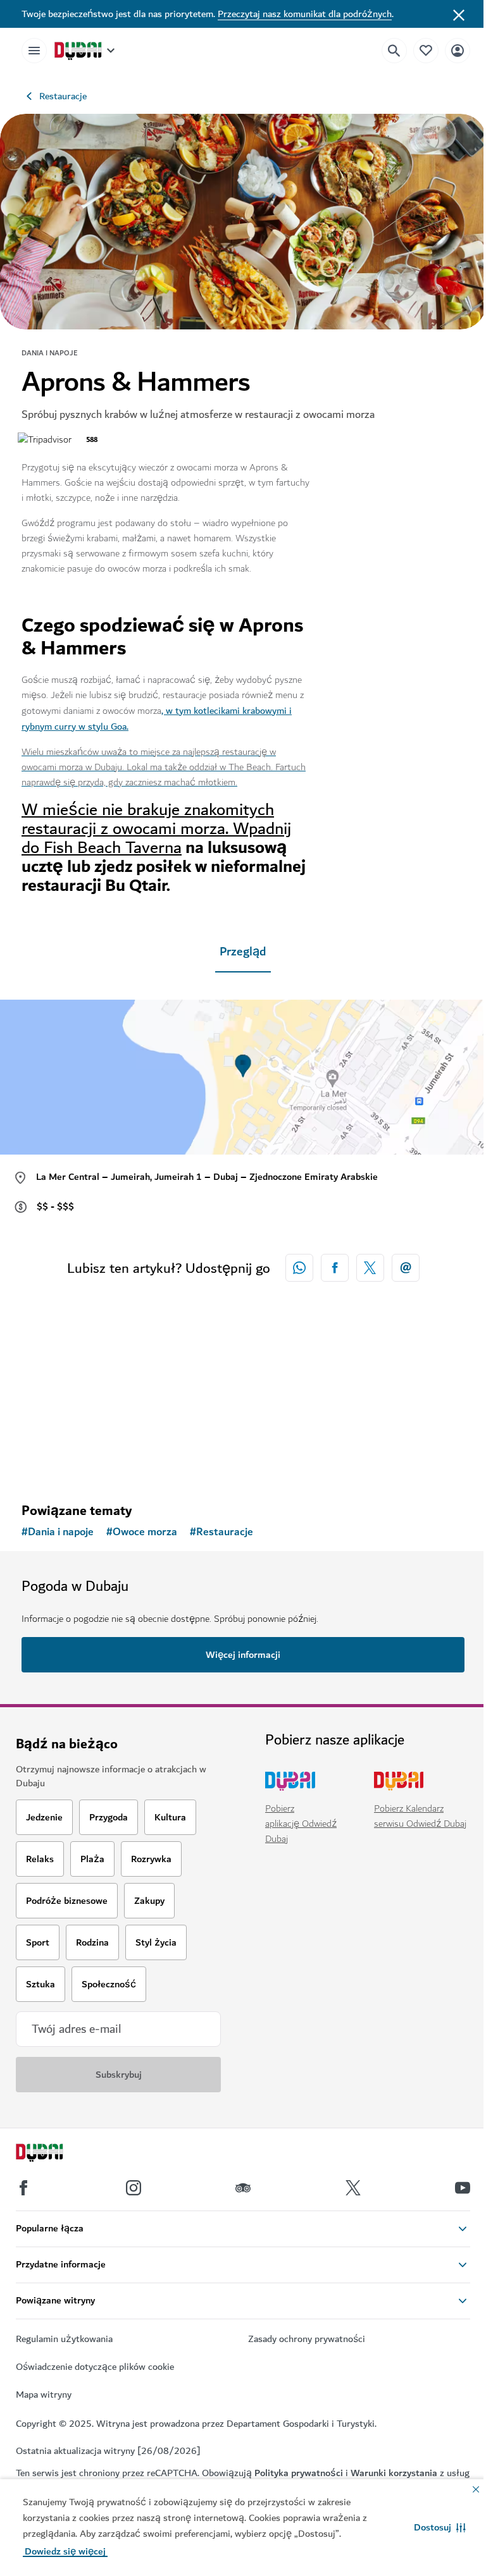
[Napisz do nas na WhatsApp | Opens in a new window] (299, 1268)
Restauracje (63, 96)
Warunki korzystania (394, 2473)
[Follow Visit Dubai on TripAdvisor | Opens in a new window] (243, 2188)
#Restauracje (221, 1532)
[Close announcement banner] (459, 14)
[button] (440, 2527)
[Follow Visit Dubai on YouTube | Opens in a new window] (463, 2188)
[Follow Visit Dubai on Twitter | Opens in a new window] (353, 2188)
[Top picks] (426, 50)
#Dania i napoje (58, 1532)
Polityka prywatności (299, 2473)
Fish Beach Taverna (113, 848)
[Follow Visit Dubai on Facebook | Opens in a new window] (23, 2188)
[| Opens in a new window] (134, 2188)
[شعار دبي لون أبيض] (54, 2154)
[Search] (394, 51)
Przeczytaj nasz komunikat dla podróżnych (305, 14)
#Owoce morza (142, 1532)
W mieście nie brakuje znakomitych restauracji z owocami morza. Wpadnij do (156, 829)
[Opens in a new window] (335, 1268)
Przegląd (243, 952)
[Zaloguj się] (458, 50)
